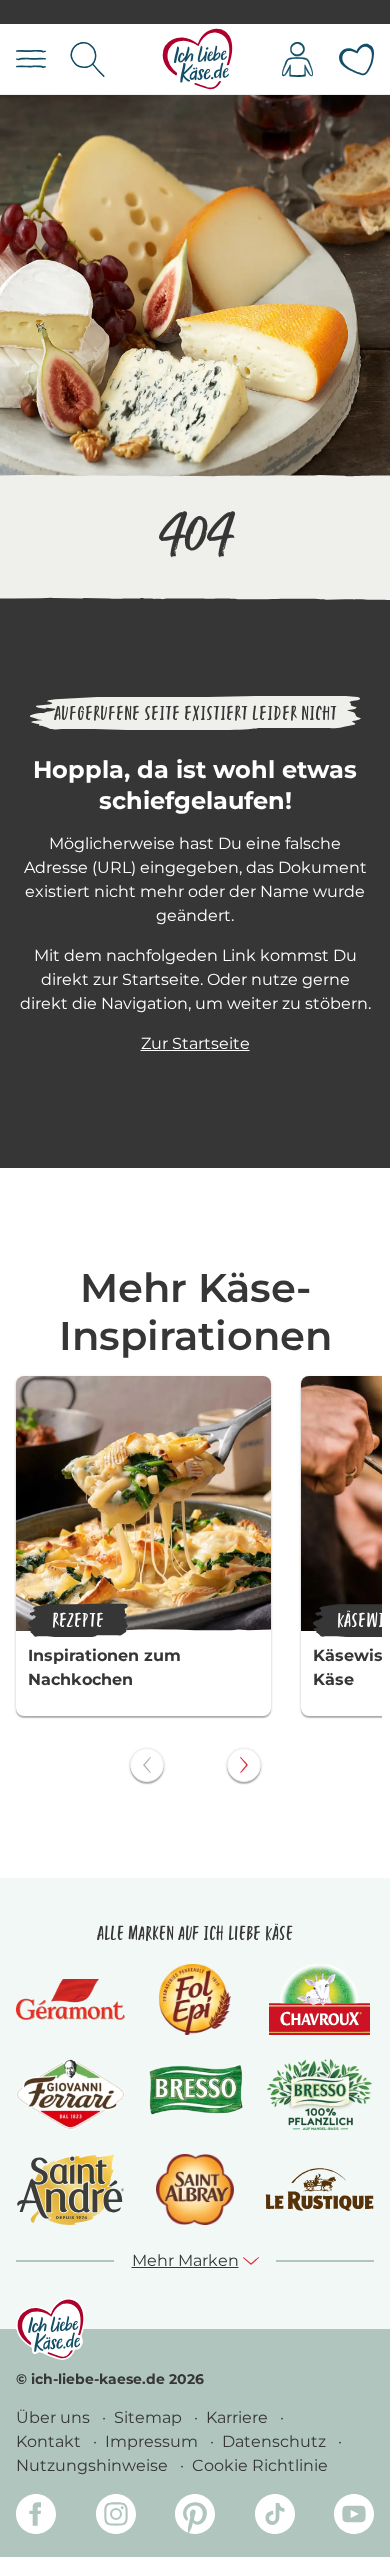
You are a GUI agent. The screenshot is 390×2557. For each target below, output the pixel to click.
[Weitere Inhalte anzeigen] (244, 1765)
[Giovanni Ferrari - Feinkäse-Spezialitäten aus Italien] (70, 2094)
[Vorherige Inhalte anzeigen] (147, 1765)
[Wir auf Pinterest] (195, 2517)
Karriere (239, 2417)
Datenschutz (276, 2441)
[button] (195, 2261)
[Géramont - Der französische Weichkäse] (70, 1999)
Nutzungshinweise (94, 2465)
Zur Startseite (195, 1043)
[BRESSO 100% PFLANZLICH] (319, 2094)
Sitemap (150, 2417)
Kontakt (50, 2441)
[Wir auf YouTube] (354, 2517)
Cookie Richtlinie (260, 2465)
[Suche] (87, 59)
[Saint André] (71, 2189)
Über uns (55, 2417)
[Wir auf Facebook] (36, 2517)
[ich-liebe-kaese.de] (50, 2329)
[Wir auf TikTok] (275, 2517)
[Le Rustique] (319, 2189)
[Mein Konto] (297, 59)
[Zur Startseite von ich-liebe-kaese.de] (197, 59)
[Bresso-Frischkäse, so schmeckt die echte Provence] (195, 2094)
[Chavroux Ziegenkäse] (319, 1999)
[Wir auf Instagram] (116, 2517)
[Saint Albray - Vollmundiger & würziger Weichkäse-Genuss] (194, 2189)
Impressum (153, 2441)
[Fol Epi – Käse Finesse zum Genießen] (195, 1999)
